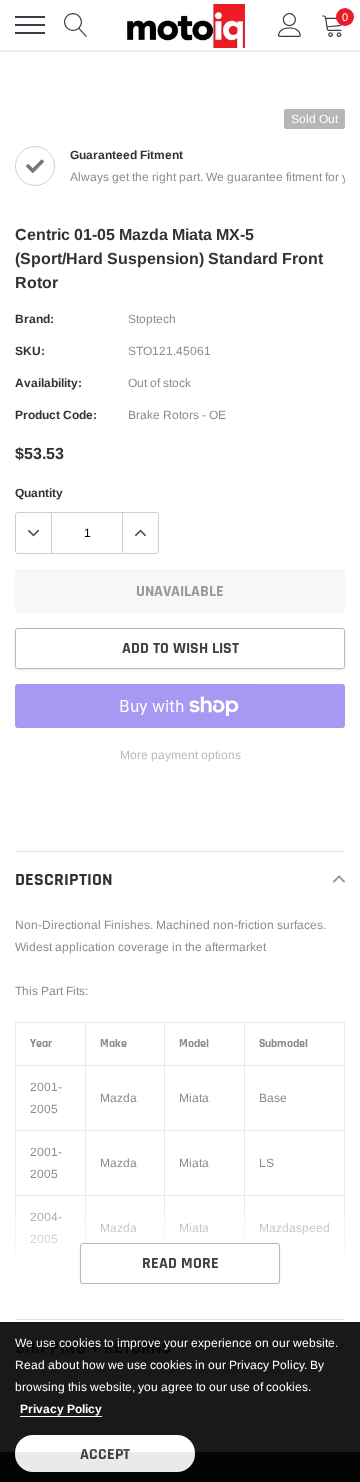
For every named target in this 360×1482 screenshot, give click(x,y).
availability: (48, 383)
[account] (290, 25)
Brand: (34, 319)
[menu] (30, 25)
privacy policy (61, 1409)
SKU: (30, 351)
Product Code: (56, 415)
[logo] (185, 25)
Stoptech (152, 319)
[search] (76, 25)
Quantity (39, 493)
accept (105, 1454)
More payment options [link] (180, 755)
